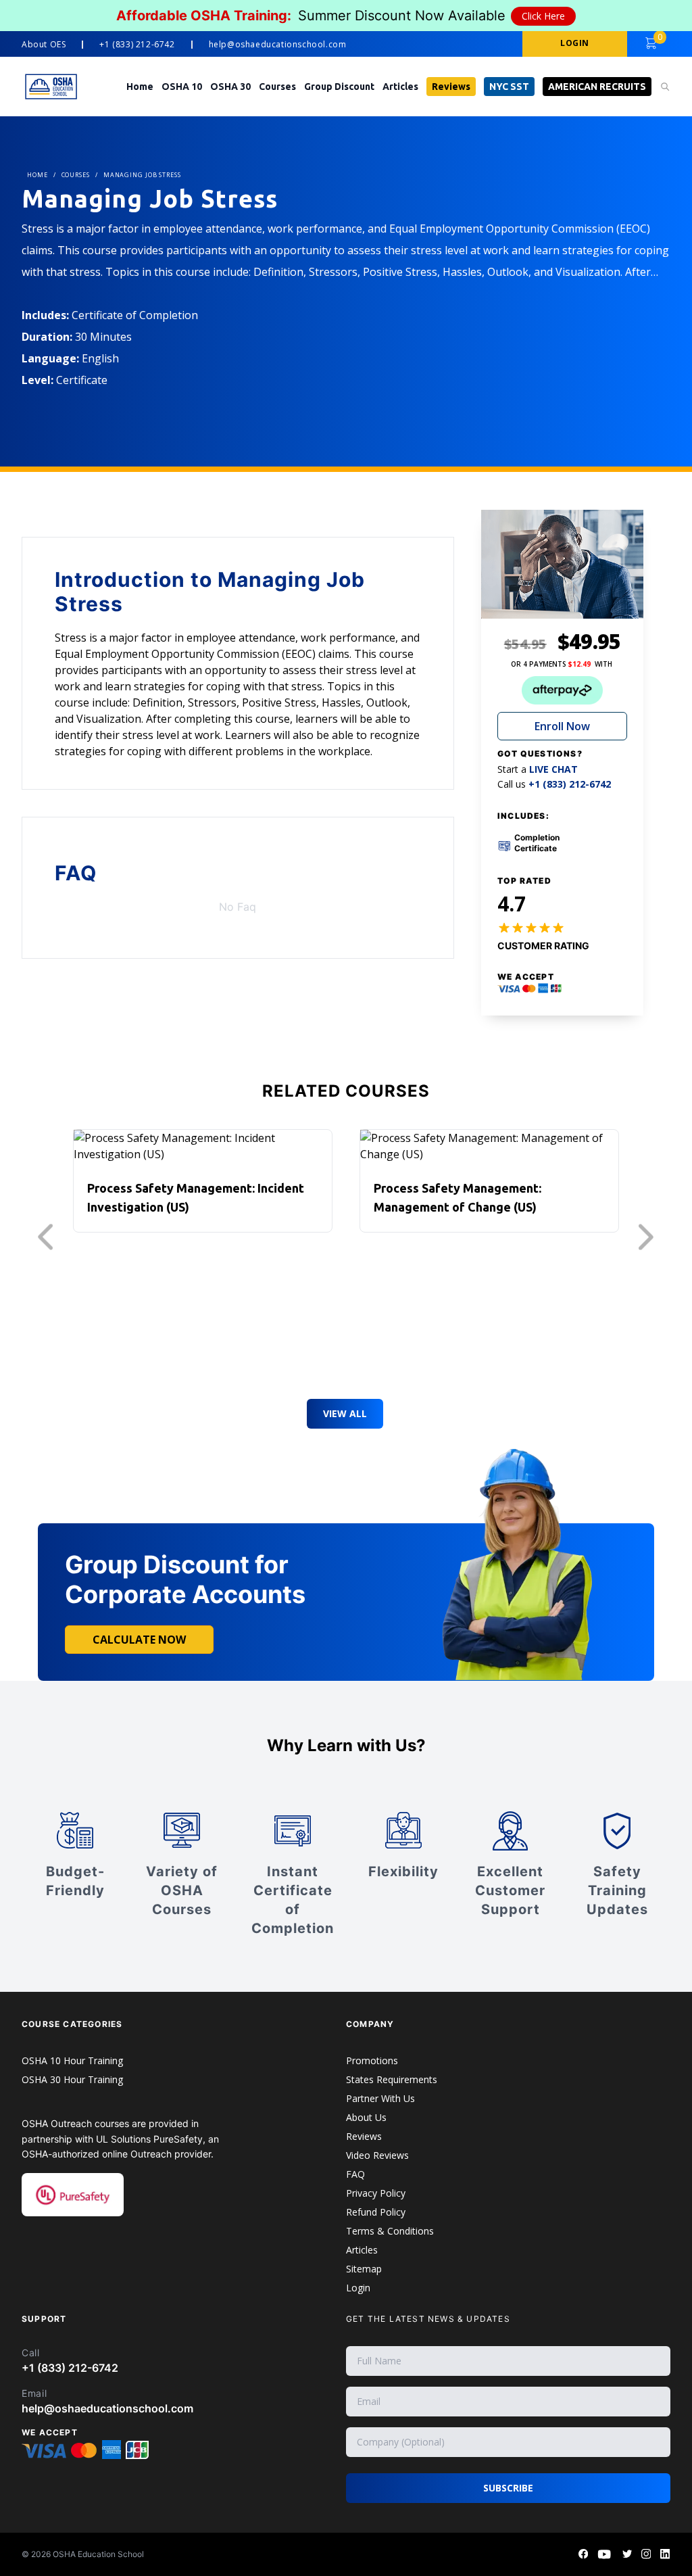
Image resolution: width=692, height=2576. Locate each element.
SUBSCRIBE (508, 2488)
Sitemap (364, 2269)
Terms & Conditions (390, 2231)
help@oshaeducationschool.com (278, 45)
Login (358, 2288)
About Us (366, 2117)
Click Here (543, 16)
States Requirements (392, 2079)
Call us (554, 784)
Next (649, 1237)
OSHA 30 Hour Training (72, 2079)
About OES (44, 45)
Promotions (372, 2060)
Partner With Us (380, 2098)
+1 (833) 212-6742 (137, 45)
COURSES (76, 175)
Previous (49, 1237)
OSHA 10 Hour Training (72, 2060)
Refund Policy (376, 2212)
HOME (38, 175)
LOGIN (575, 43)
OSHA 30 (230, 87)
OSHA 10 (182, 87)
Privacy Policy (376, 2193)
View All (345, 1413)
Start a (538, 769)
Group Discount (339, 87)
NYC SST (509, 87)
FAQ (355, 2174)
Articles (400, 87)
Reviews (451, 87)
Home (140, 87)
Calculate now (139, 1640)
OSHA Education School (98, 2554)
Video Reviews (377, 2155)
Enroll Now (562, 726)
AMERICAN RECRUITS (597, 87)
